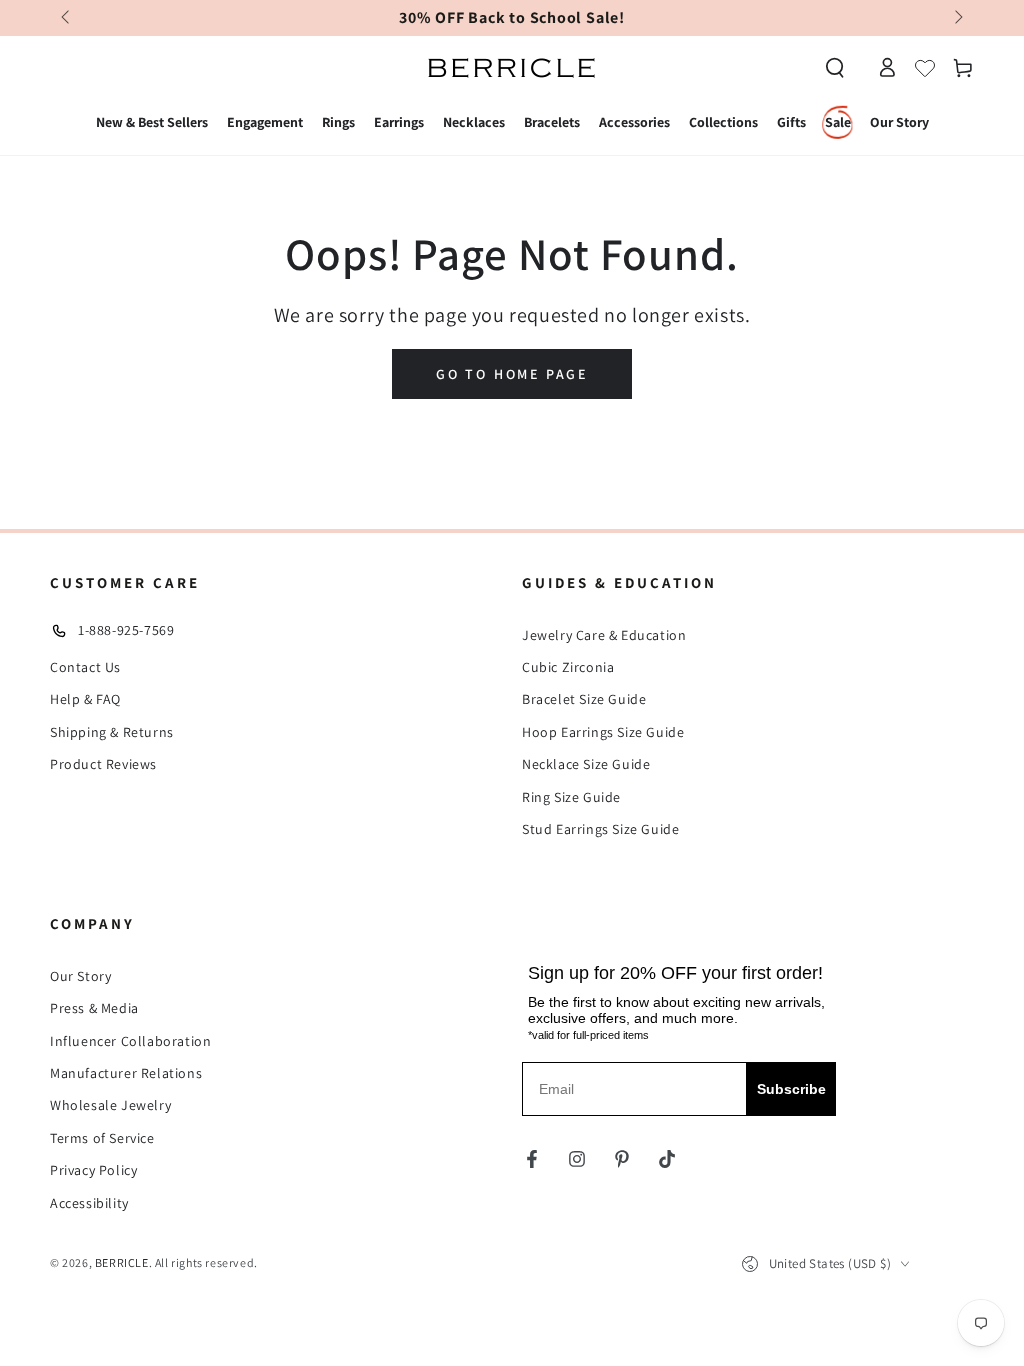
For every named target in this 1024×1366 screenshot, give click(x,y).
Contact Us (85, 667)
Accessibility (89, 1203)
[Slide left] (67, 18)
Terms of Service (102, 1138)
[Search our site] (835, 68)
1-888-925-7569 (126, 630)
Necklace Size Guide (586, 764)
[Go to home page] (512, 68)
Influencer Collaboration (130, 1041)
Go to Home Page (512, 374)
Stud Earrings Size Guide (600, 829)
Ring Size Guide (571, 797)
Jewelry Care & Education (604, 635)
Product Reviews (103, 764)
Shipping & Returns (112, 732)
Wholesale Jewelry (110, 1105)
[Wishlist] (925, 68)
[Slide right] (957, 18)
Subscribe (791, 1089)
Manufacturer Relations (126, 1073)
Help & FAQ (85, 699)
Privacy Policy (93, 1170)
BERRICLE (122, 1262)
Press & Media (94, 1008)
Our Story (80, 976)
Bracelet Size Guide (584, 699)
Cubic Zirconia (568, 667)
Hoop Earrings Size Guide (603, 732)
